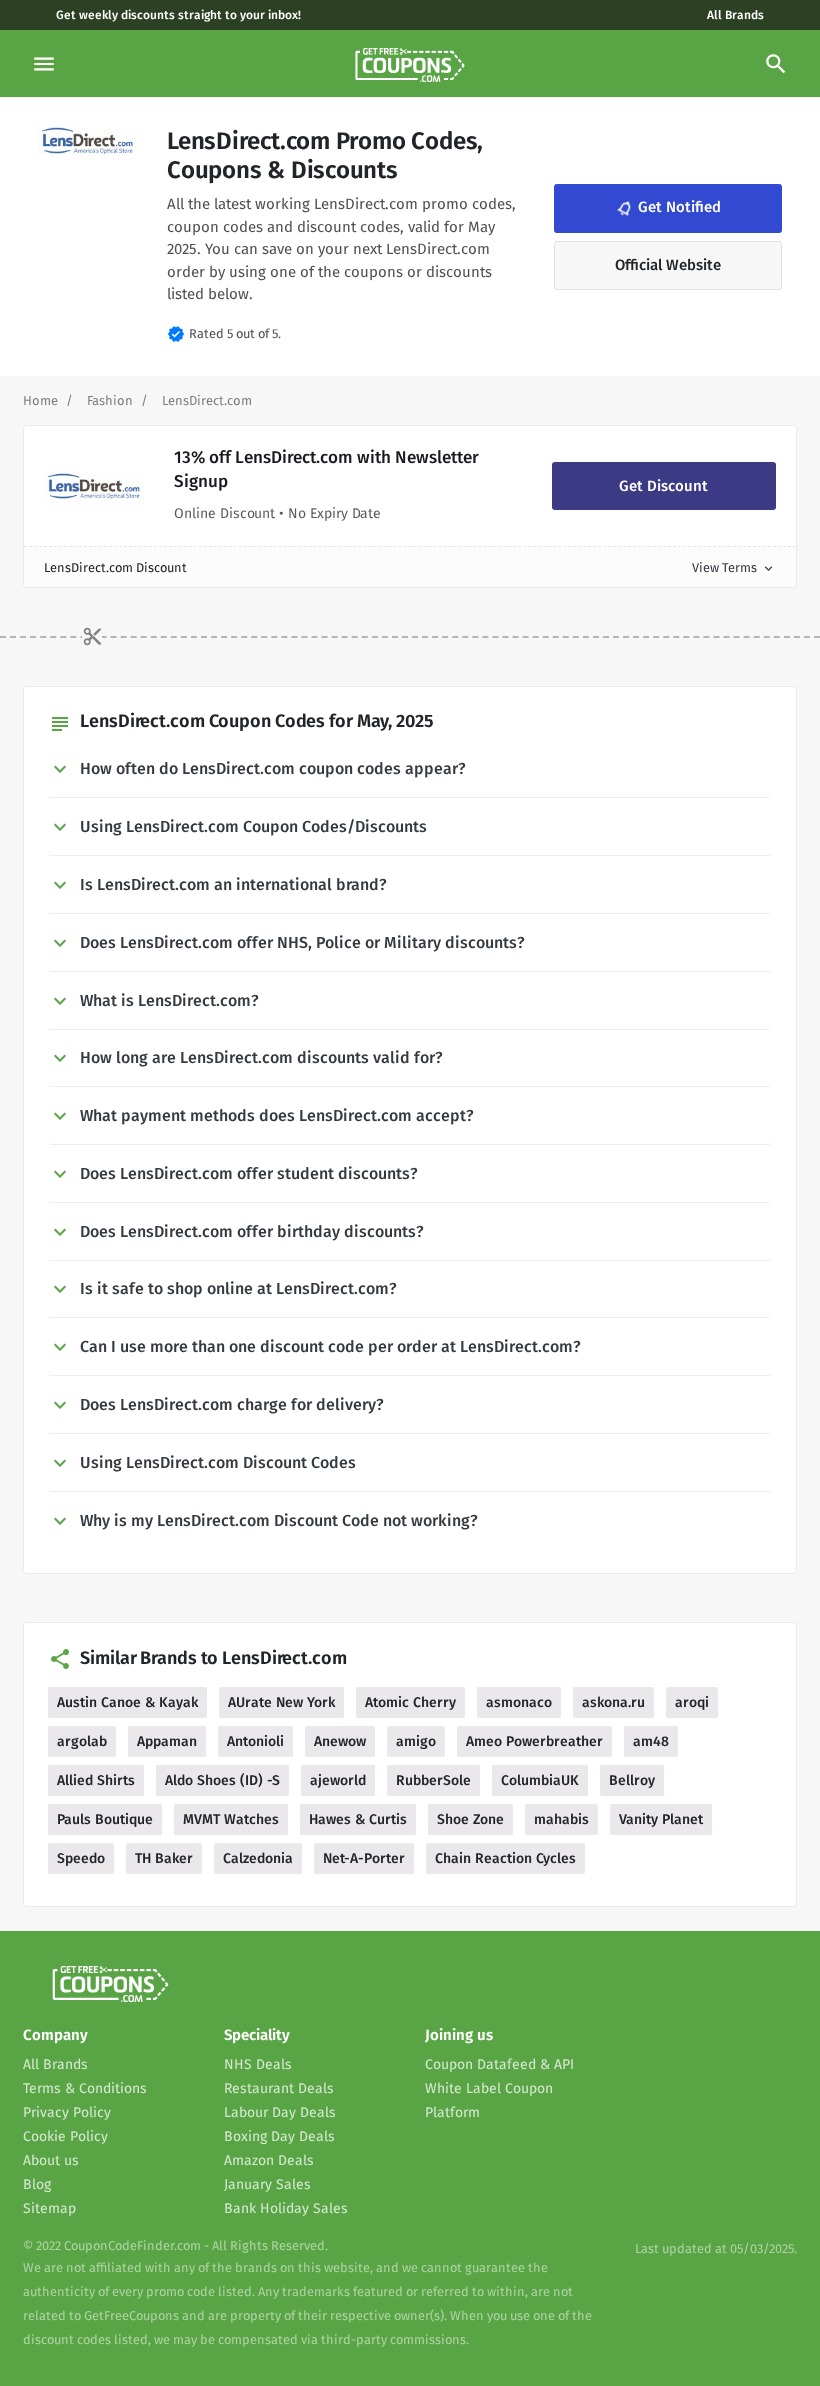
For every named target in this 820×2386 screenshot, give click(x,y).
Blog (37, 2184)
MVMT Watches (231, 1819)
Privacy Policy (67, 2112)
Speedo (81, 1858)
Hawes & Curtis (358, 1819)
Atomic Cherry (410, 1702)
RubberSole (433, 1780)
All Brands (735, 15)
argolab (82, 1741)
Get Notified (667, 208)
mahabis (561, 1819)
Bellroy (632, 1780)
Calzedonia (258, 1858)
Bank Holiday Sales (286, 2208)
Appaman (167, 1741)
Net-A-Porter (364, 1858)
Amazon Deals (269, 2160)
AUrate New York (281, 1702)
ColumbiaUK (540, 1780)
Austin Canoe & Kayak (127, 1702)
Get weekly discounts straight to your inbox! (178, 15)
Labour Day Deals (280, 2112)
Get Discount (663, 486)
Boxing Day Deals (279, 2136)
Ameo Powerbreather (534, 1741)
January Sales (267, 2184)
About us (51, 2160)
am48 (651, 1741)
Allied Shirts (96, 1780)
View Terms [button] (734, 567)
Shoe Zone (470, 1819)
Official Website (668, 265)
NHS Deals (258, 2064)
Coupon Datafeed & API (499, 2064)
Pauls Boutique (105, 1819)
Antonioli (255, 1741)
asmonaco (519, 1702)
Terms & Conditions (85, 2088)
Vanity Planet (661, 1819)
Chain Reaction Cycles (505, 1858)
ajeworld (338, 1780)
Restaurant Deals (279, 2088)
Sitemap (49, 2208)
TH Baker (164, 1858)
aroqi (692, 1702)
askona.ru (613, 1702)
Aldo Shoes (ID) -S (222, 1780)
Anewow (340, 1741)
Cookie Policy (65, 2136)
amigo (416, 1741)
